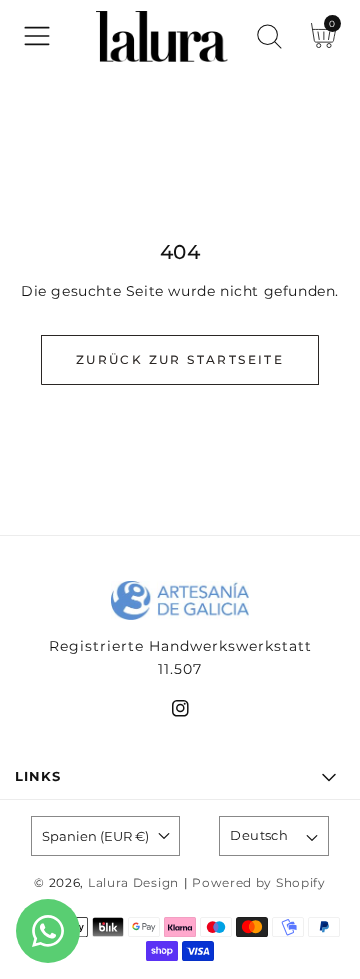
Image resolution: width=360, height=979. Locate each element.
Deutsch (259, 835)
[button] (37, 36)
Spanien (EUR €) (95, 836)
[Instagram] (180, 712)
